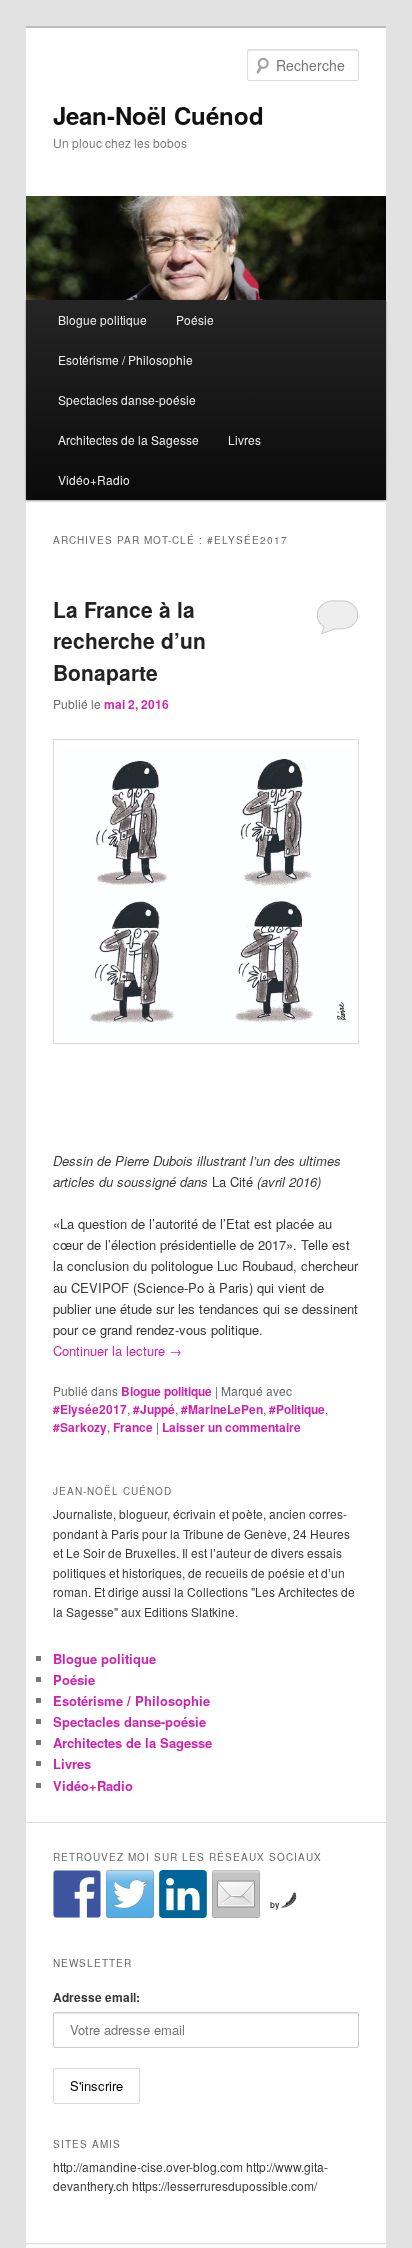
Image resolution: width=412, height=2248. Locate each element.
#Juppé (154, 1409)
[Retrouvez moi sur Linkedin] (183, 1894)
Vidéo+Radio (94, 479)
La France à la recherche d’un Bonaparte (129, 640)
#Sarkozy (80, 1427)
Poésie (195, 319)
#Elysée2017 (90, 1409)
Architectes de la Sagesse (128, 439)
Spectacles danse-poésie (127, 399)
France (133, 1427)
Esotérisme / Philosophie (125, 359)
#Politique (297, 1409)
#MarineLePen (222, 1409)
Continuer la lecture (117, 1350)
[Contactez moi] (236, 1894)
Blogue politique (102, 319)
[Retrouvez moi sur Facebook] (77, 1894)
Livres (244, 439)
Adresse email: (96, 1997)
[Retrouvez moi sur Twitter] (130, 1894)
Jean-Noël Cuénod (158, 115)
